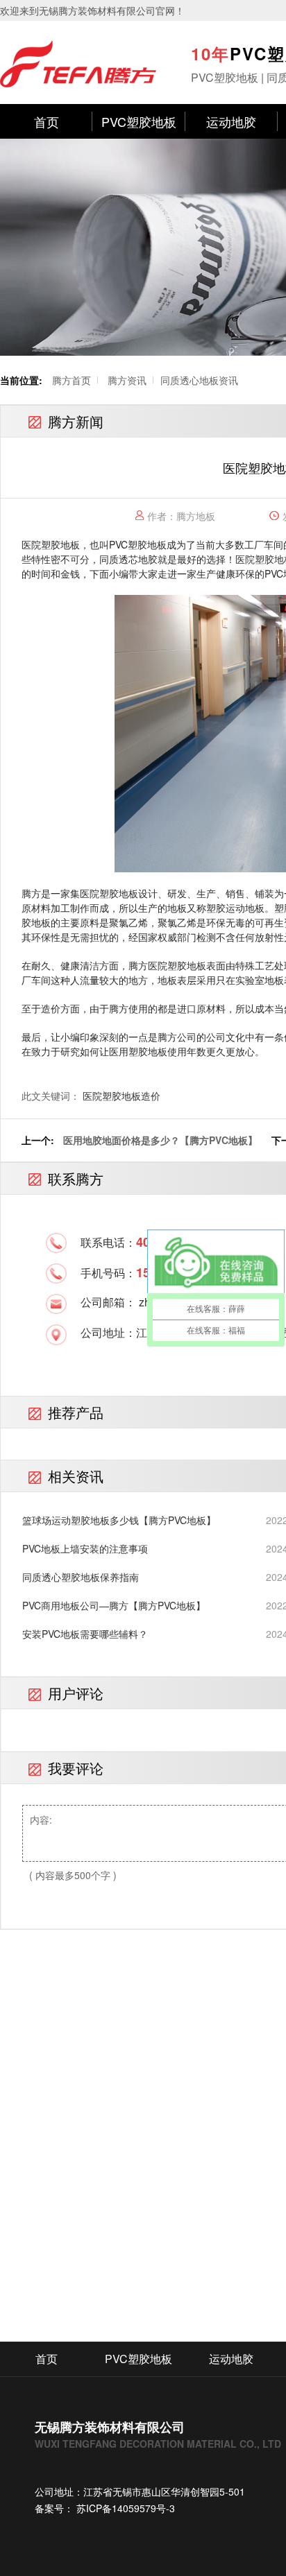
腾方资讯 (127, 380)
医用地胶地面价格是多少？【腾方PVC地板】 (160, 1140)
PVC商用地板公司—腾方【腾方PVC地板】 (114, 1605)
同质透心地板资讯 (199, 380)
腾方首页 (71, 380)
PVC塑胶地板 (139, 121)
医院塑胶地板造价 (121, 1096)
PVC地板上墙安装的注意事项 (85, 1548)
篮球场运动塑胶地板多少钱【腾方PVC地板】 (119, 1520)
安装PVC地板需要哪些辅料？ (85, 1634)
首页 (47, 121)
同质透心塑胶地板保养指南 (81, 1577)
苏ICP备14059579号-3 (124, 2508)
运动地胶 (231, 121)
